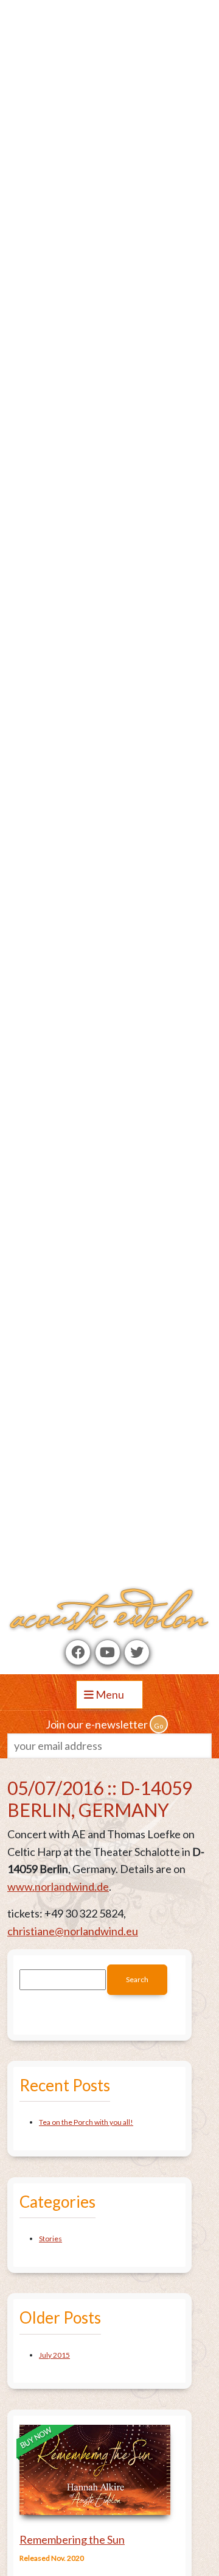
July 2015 (54, 2355)
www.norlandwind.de (58, 1886)
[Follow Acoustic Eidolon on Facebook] (78, 1652)
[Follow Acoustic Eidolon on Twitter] (137, 1652)
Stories (50, 2239)
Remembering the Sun (72, 2539)
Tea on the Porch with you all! (86, 2122)
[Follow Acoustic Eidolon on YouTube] (108, 1652)
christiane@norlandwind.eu (73, 1931)
